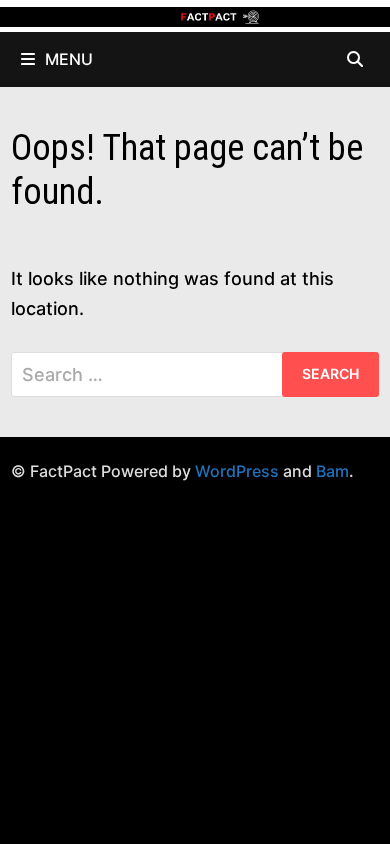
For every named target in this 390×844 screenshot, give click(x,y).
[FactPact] (195, 15)
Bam (332, 471)
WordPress (237, 471)
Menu (69, 59)
